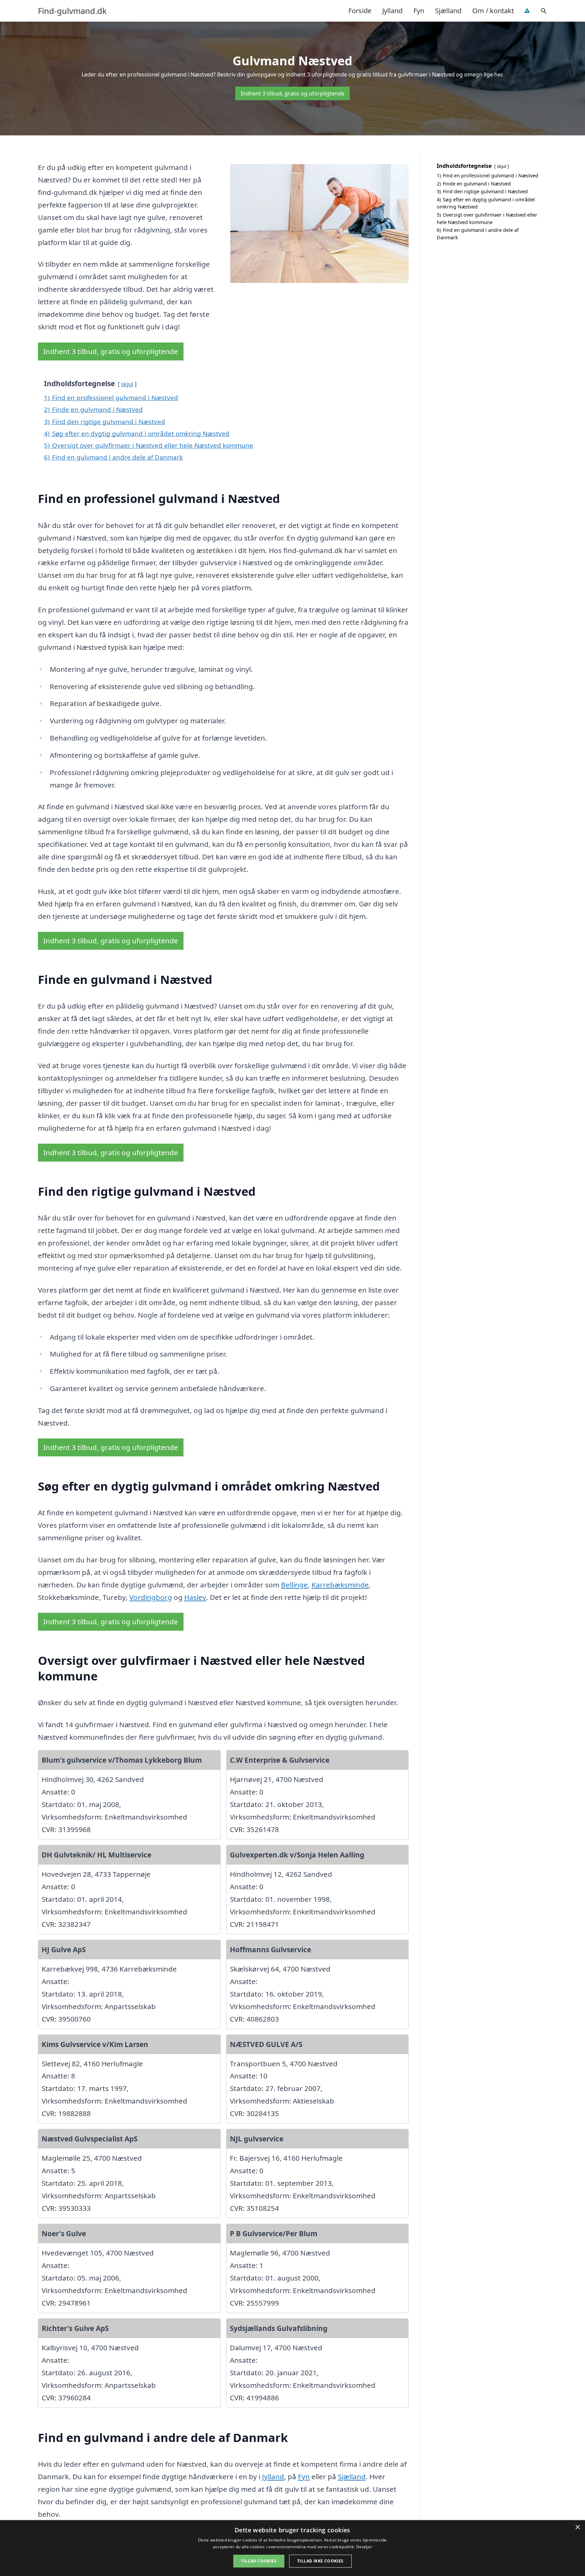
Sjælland (448, 11)
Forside (360, 11)
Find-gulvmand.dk (72, 11)
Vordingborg (151, 1597)
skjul (127, 384)
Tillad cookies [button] (259, 2561)
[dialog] (292, 2548)
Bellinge (294, 1585)
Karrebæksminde (340, 1585)
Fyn (419, 11)
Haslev (195, 1597)
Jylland (392, 11)
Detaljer (364, 2547)
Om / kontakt (493, 11)
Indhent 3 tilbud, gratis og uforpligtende (292, 93)
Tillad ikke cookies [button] (320, 2561)
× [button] (577, 2527)
